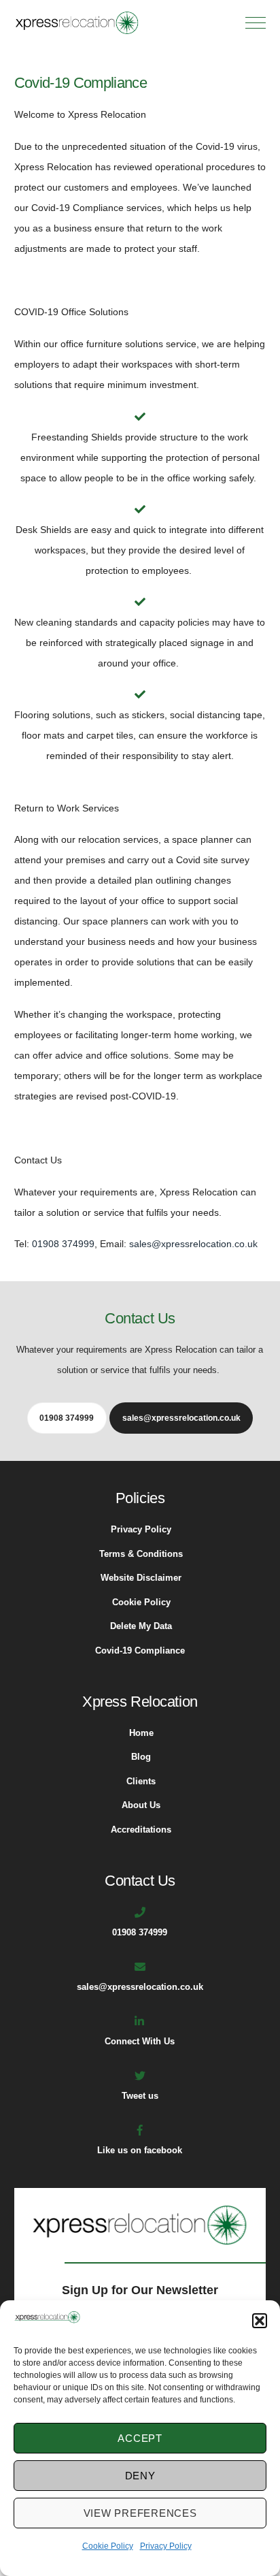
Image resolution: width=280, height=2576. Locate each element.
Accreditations (141, 1830)
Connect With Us (140, 2042)
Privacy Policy (166, 2546)
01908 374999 (63, 1244)
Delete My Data (141, 1626)
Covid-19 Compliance (140, 1651)
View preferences (140, 2513)
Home (141, 1733)
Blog (141, 1757)
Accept (140, 2438)
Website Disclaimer (141, 1578)
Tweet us (140, 2096)
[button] (260, 2321)
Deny (140, 2476)
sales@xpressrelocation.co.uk (193, 1244)
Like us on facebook (140, 2151)
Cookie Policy (108, 2546)
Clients (141, 1782)
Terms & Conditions (141, 1554)
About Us (141, 1805)
